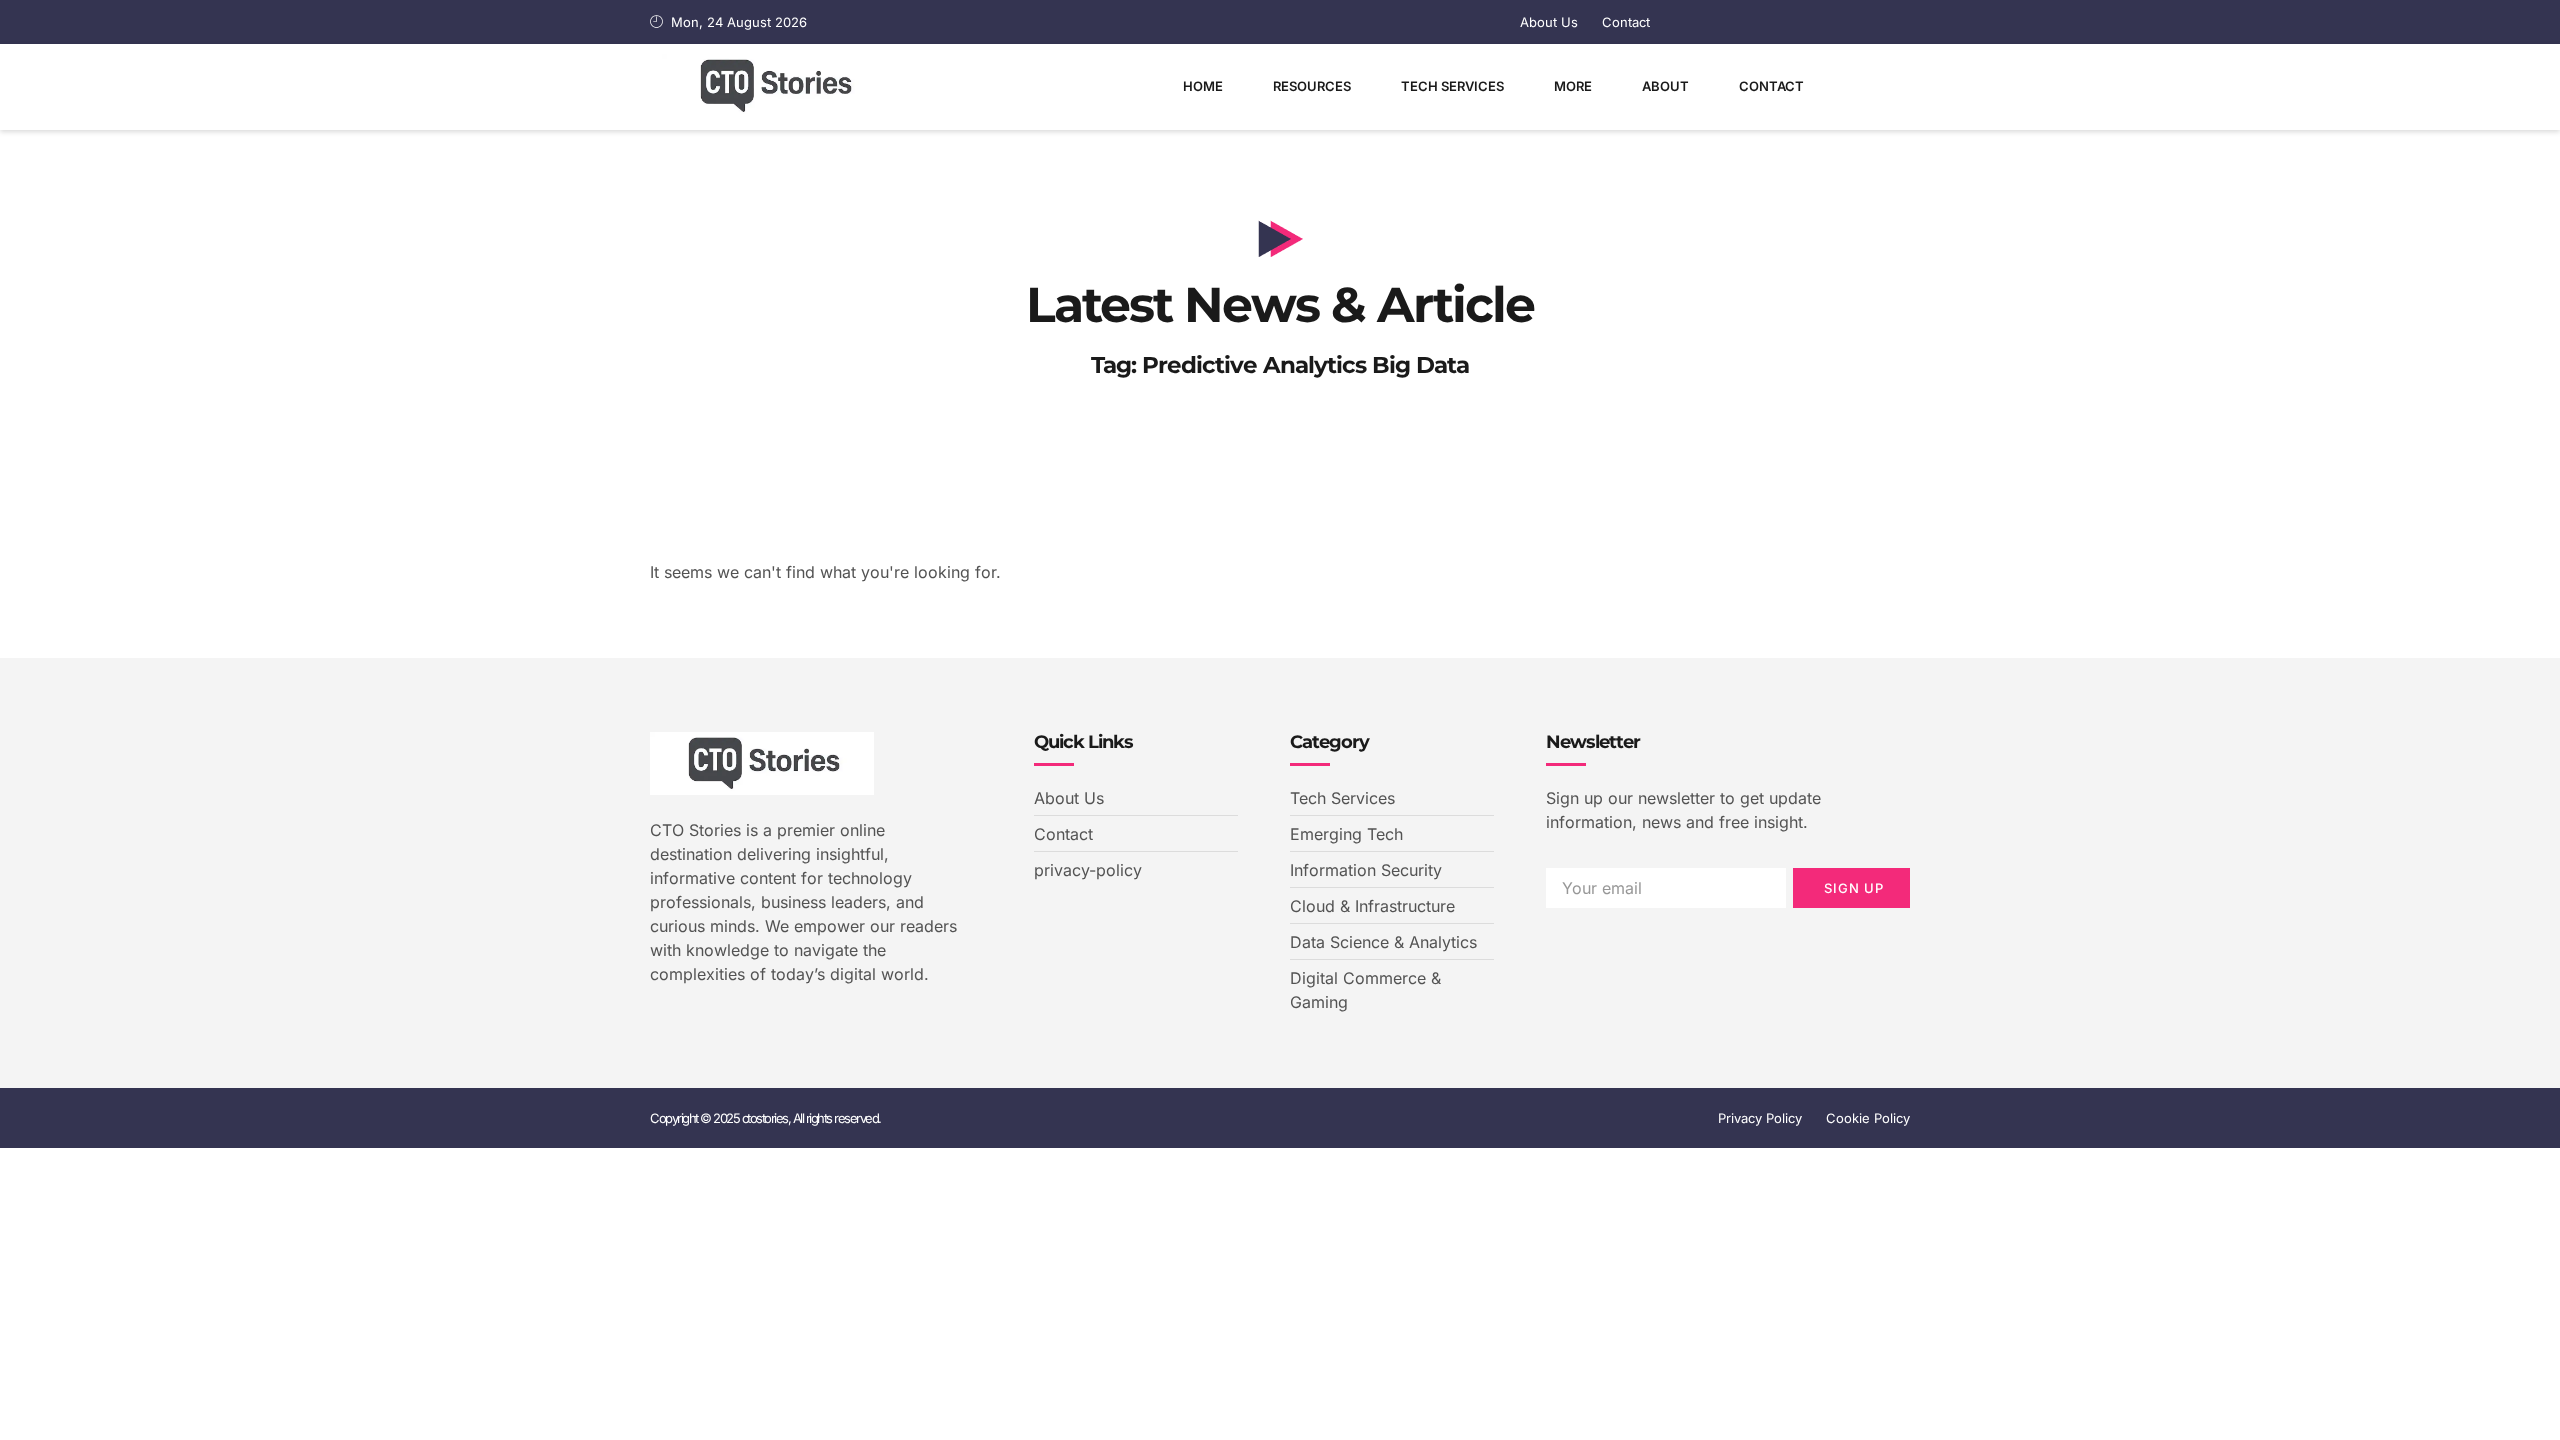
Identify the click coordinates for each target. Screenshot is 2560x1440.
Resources (1312, 86)
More (1573, 86)
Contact (1771, 86)
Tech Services (1452, 86)
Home (1203, 86)
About (1665, 86)
